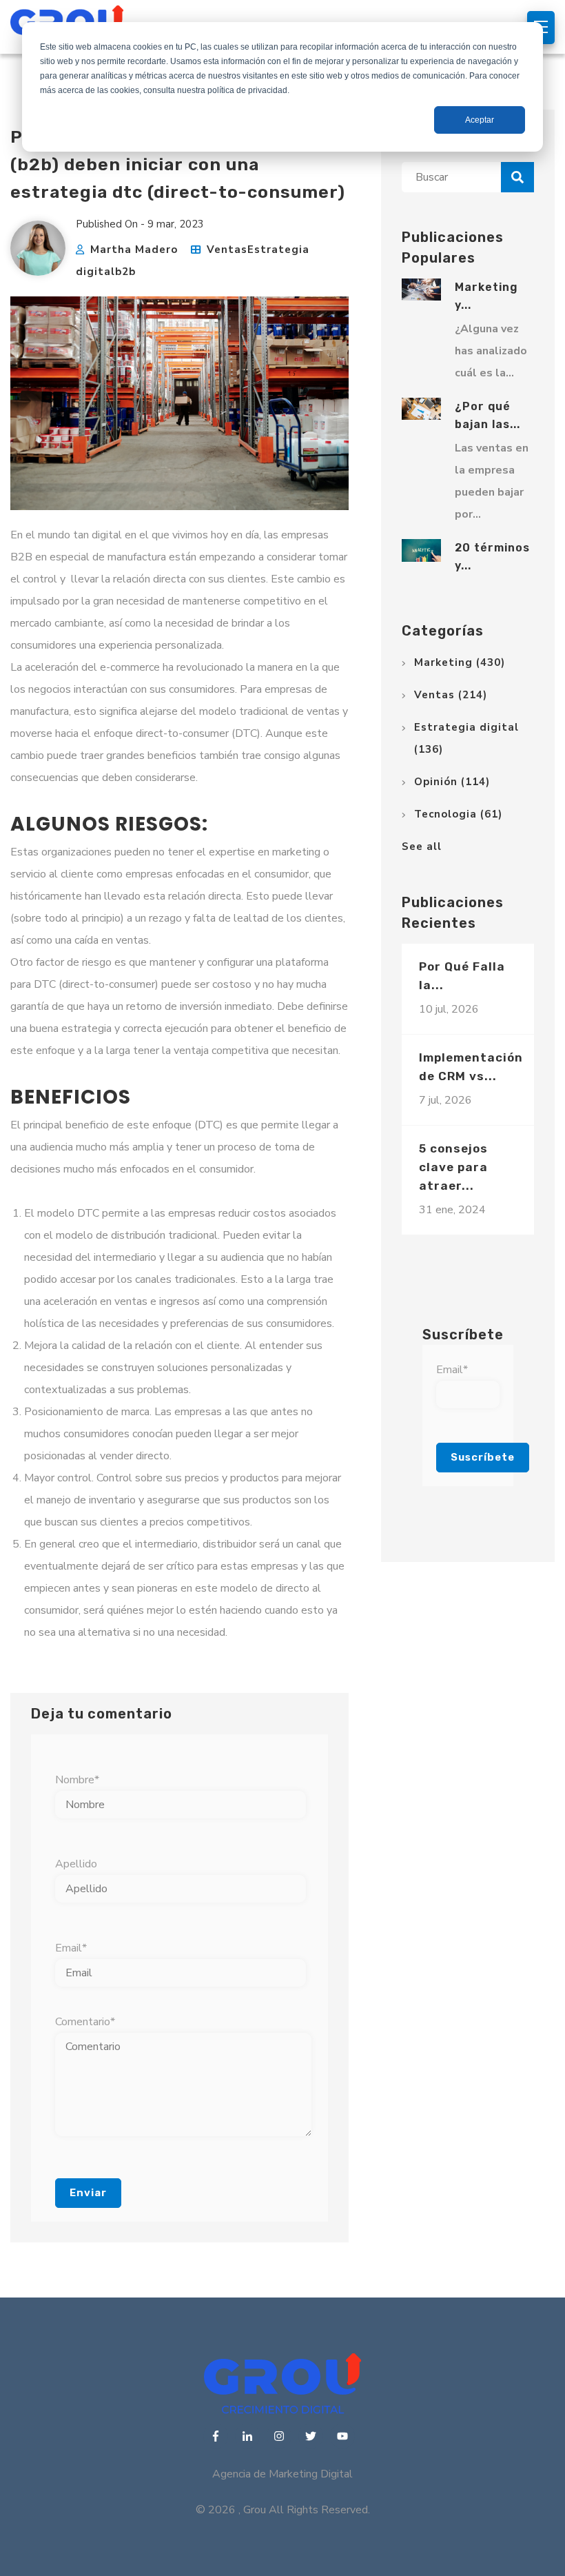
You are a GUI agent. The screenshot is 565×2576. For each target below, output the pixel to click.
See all (422, 846)
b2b (125, 272)
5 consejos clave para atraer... (453, 1167)
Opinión (452, 782)
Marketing (460, 662)
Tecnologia (458, 814)
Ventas (227, 250)
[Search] (517, 177)
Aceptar (480, 120)
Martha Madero (134, 250)
